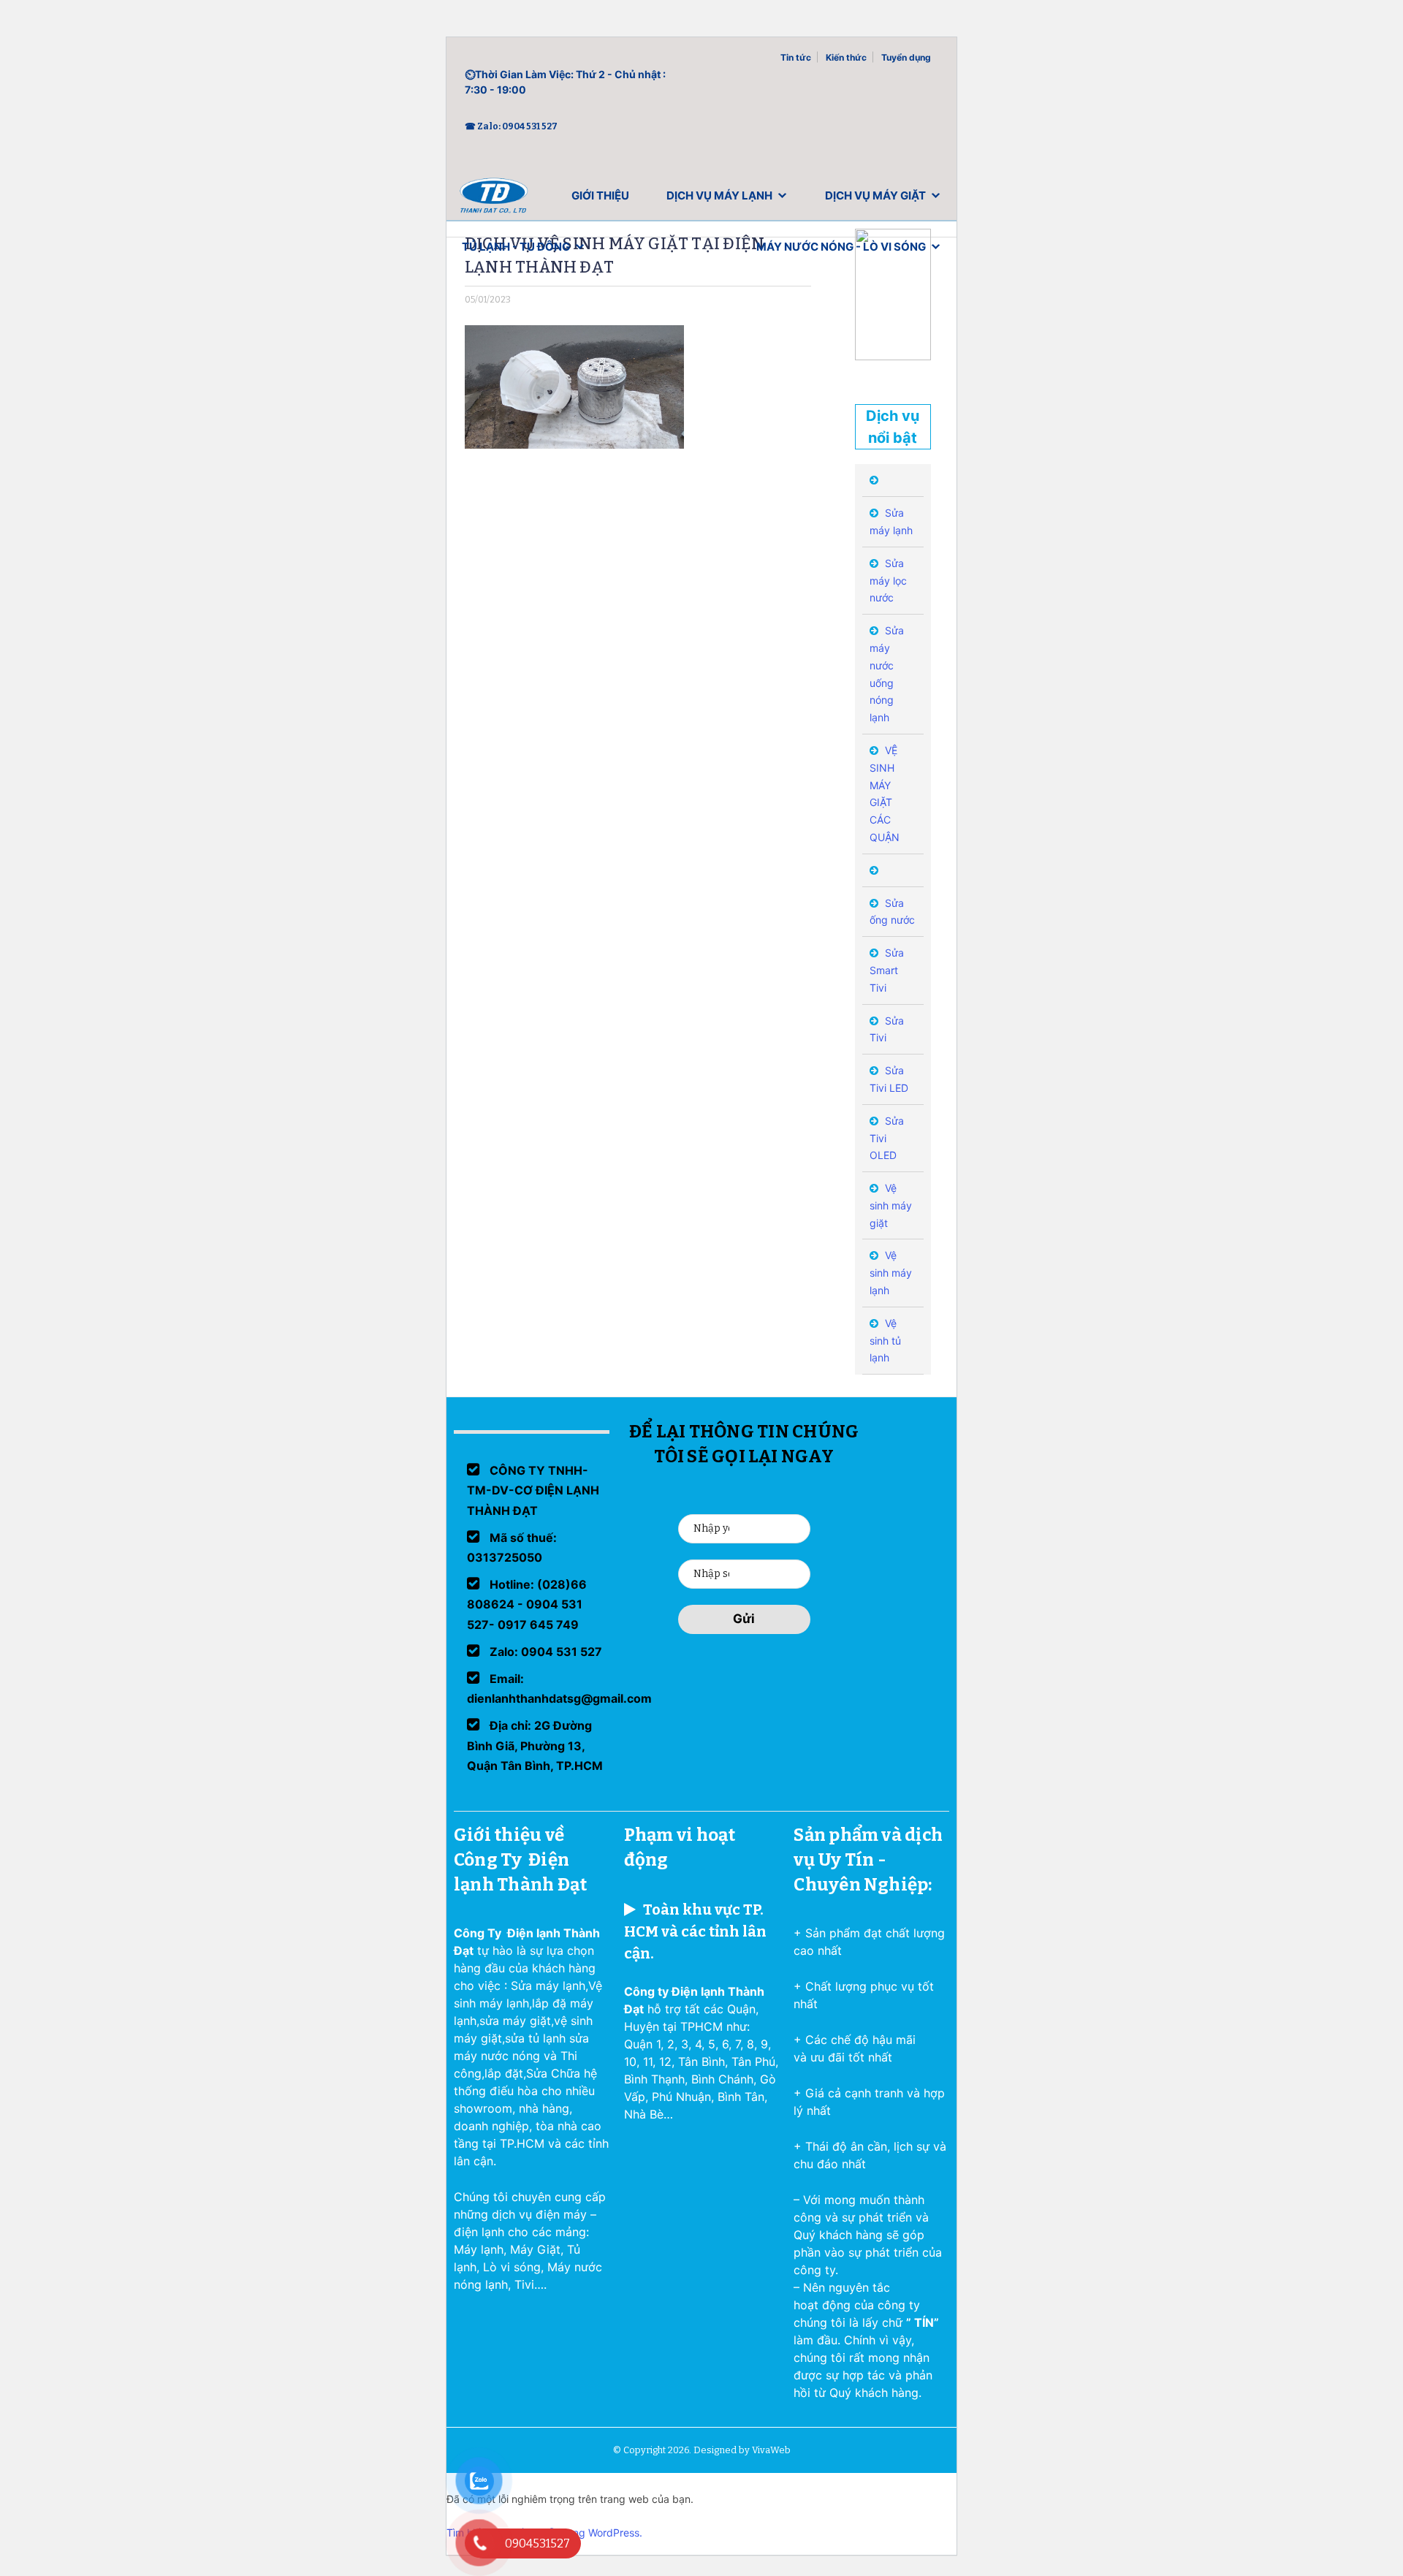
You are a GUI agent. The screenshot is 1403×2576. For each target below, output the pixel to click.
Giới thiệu (600, 195)
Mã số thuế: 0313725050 (512, 1547)
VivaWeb (771, 2450)
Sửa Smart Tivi (887, 970)
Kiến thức (846, 57)
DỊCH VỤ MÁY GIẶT (875, 195)
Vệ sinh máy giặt (891, 1205)
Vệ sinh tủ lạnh (885, 1341)
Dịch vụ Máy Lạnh (719, 195)
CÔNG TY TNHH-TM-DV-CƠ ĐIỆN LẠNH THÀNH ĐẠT (533, 1490)
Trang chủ (494, 199)
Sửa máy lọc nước (888, 581)
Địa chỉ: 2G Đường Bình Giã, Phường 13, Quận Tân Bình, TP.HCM (535, 1745)
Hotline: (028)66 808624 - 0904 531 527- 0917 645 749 (527, 1604)
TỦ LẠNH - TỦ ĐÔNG (516, 247)
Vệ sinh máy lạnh (891, 1273)
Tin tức (796, 57)
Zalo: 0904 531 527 (544, 1652)
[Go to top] (29, 2547)
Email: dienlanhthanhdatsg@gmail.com (559, 1688)
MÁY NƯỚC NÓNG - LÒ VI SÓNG (841, 247)
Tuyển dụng (906, 57)
